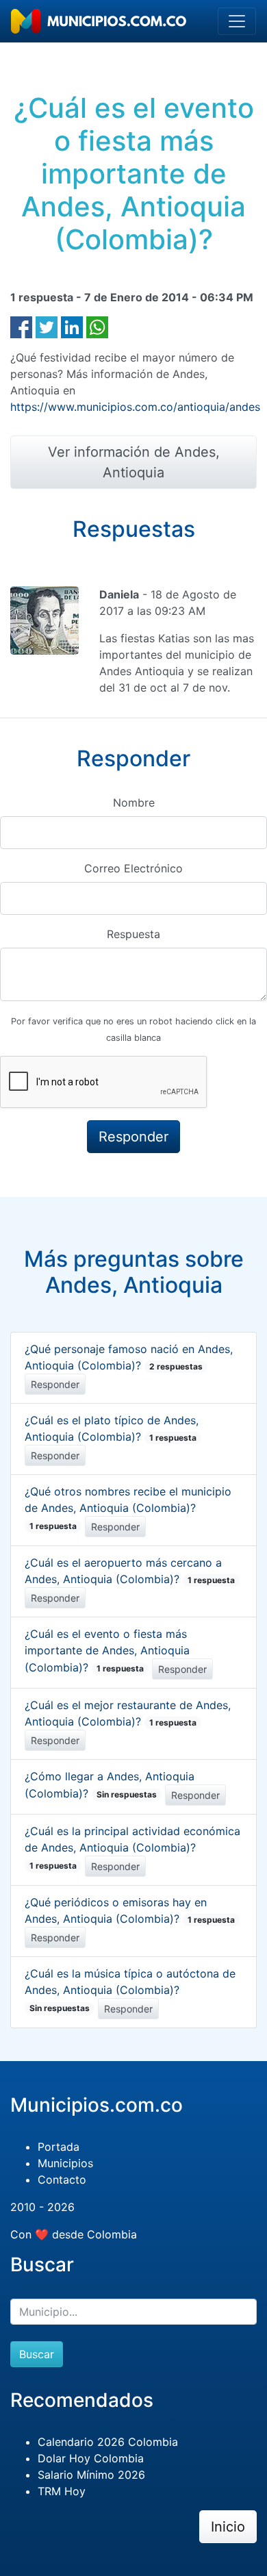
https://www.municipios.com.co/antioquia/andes (135, 407)
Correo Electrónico (133, 868)
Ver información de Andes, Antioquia (134, 462)
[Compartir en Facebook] (21, 326)
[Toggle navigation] (237, 21)
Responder (55, 1384)
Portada (59, 2147)
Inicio (228, 2527)
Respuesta (133, 934)
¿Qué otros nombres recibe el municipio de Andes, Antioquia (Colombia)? (128, 1508)
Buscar (37, 2354)
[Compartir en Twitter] (47, 326)
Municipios (65, 2163)
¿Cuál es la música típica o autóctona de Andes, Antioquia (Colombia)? (130, 1990)
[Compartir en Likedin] (72, 326)
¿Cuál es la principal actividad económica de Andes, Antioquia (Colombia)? (132, 1848)
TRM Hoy (62, 2491)
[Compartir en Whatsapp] (97, 326)
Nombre (134, 803)
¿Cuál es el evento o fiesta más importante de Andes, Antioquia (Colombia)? (107, 1651)
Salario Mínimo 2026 (91, 2475)
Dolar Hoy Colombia (91, 2458)
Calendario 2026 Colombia (108, 2442)
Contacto (62, 2180)
